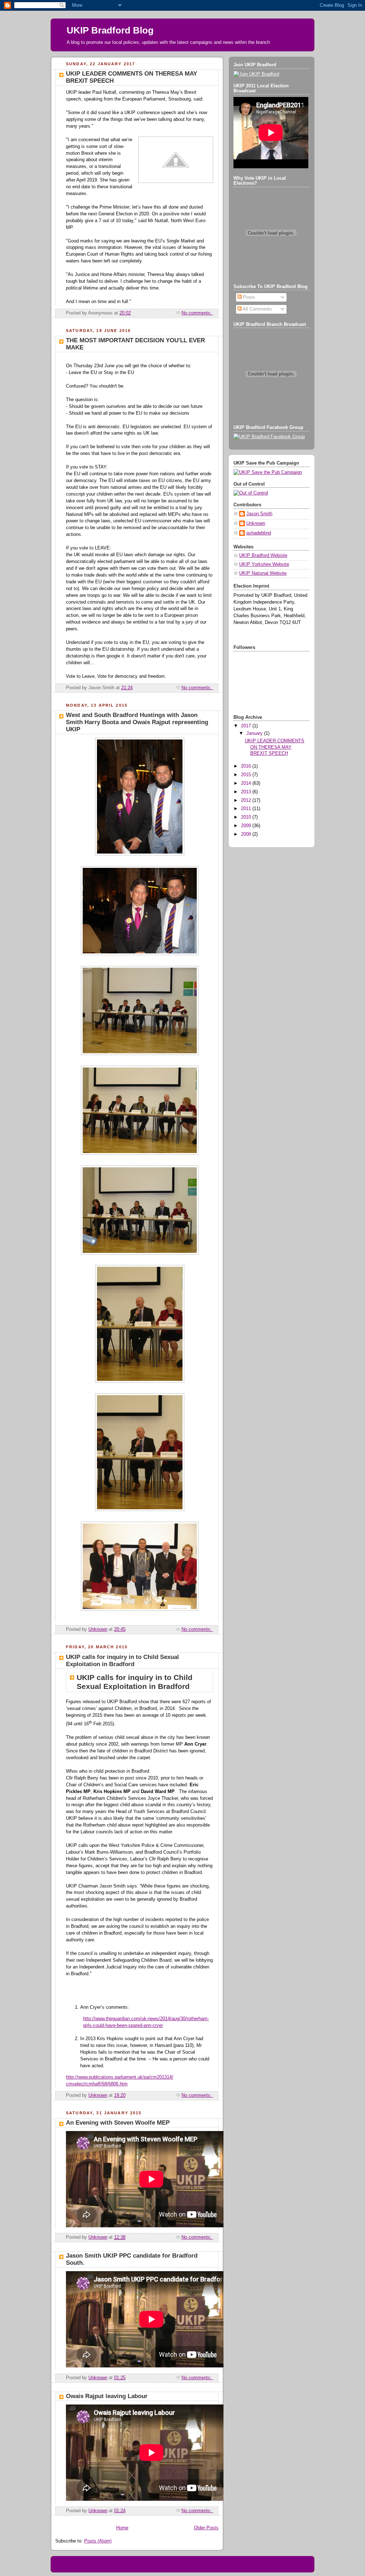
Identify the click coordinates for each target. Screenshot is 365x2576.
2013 (247, 792)
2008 (247, 834)
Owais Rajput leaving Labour (107, 2396)
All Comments (257, 309)
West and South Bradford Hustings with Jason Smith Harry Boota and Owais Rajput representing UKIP (137, 722)
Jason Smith (259, 514)
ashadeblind (259, 533)
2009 (247, 826)
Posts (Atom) (98, 2541)
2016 (247, 766)
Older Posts (206, 2528)
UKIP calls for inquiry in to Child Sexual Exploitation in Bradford (122, 1661)
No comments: (197, 313)
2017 (247, 726)
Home (122, 2528)
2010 (247, 817)
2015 (247, 775)
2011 (247, 809)
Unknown (256, 523)
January (255, 733)
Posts (248, 297)
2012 (247, 800)
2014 (247, 783)
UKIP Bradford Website (263, 555)
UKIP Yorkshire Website (264, 564)
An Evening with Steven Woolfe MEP (118, 2123)
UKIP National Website (263, 573)
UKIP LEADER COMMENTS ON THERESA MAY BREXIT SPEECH (275, 747)
